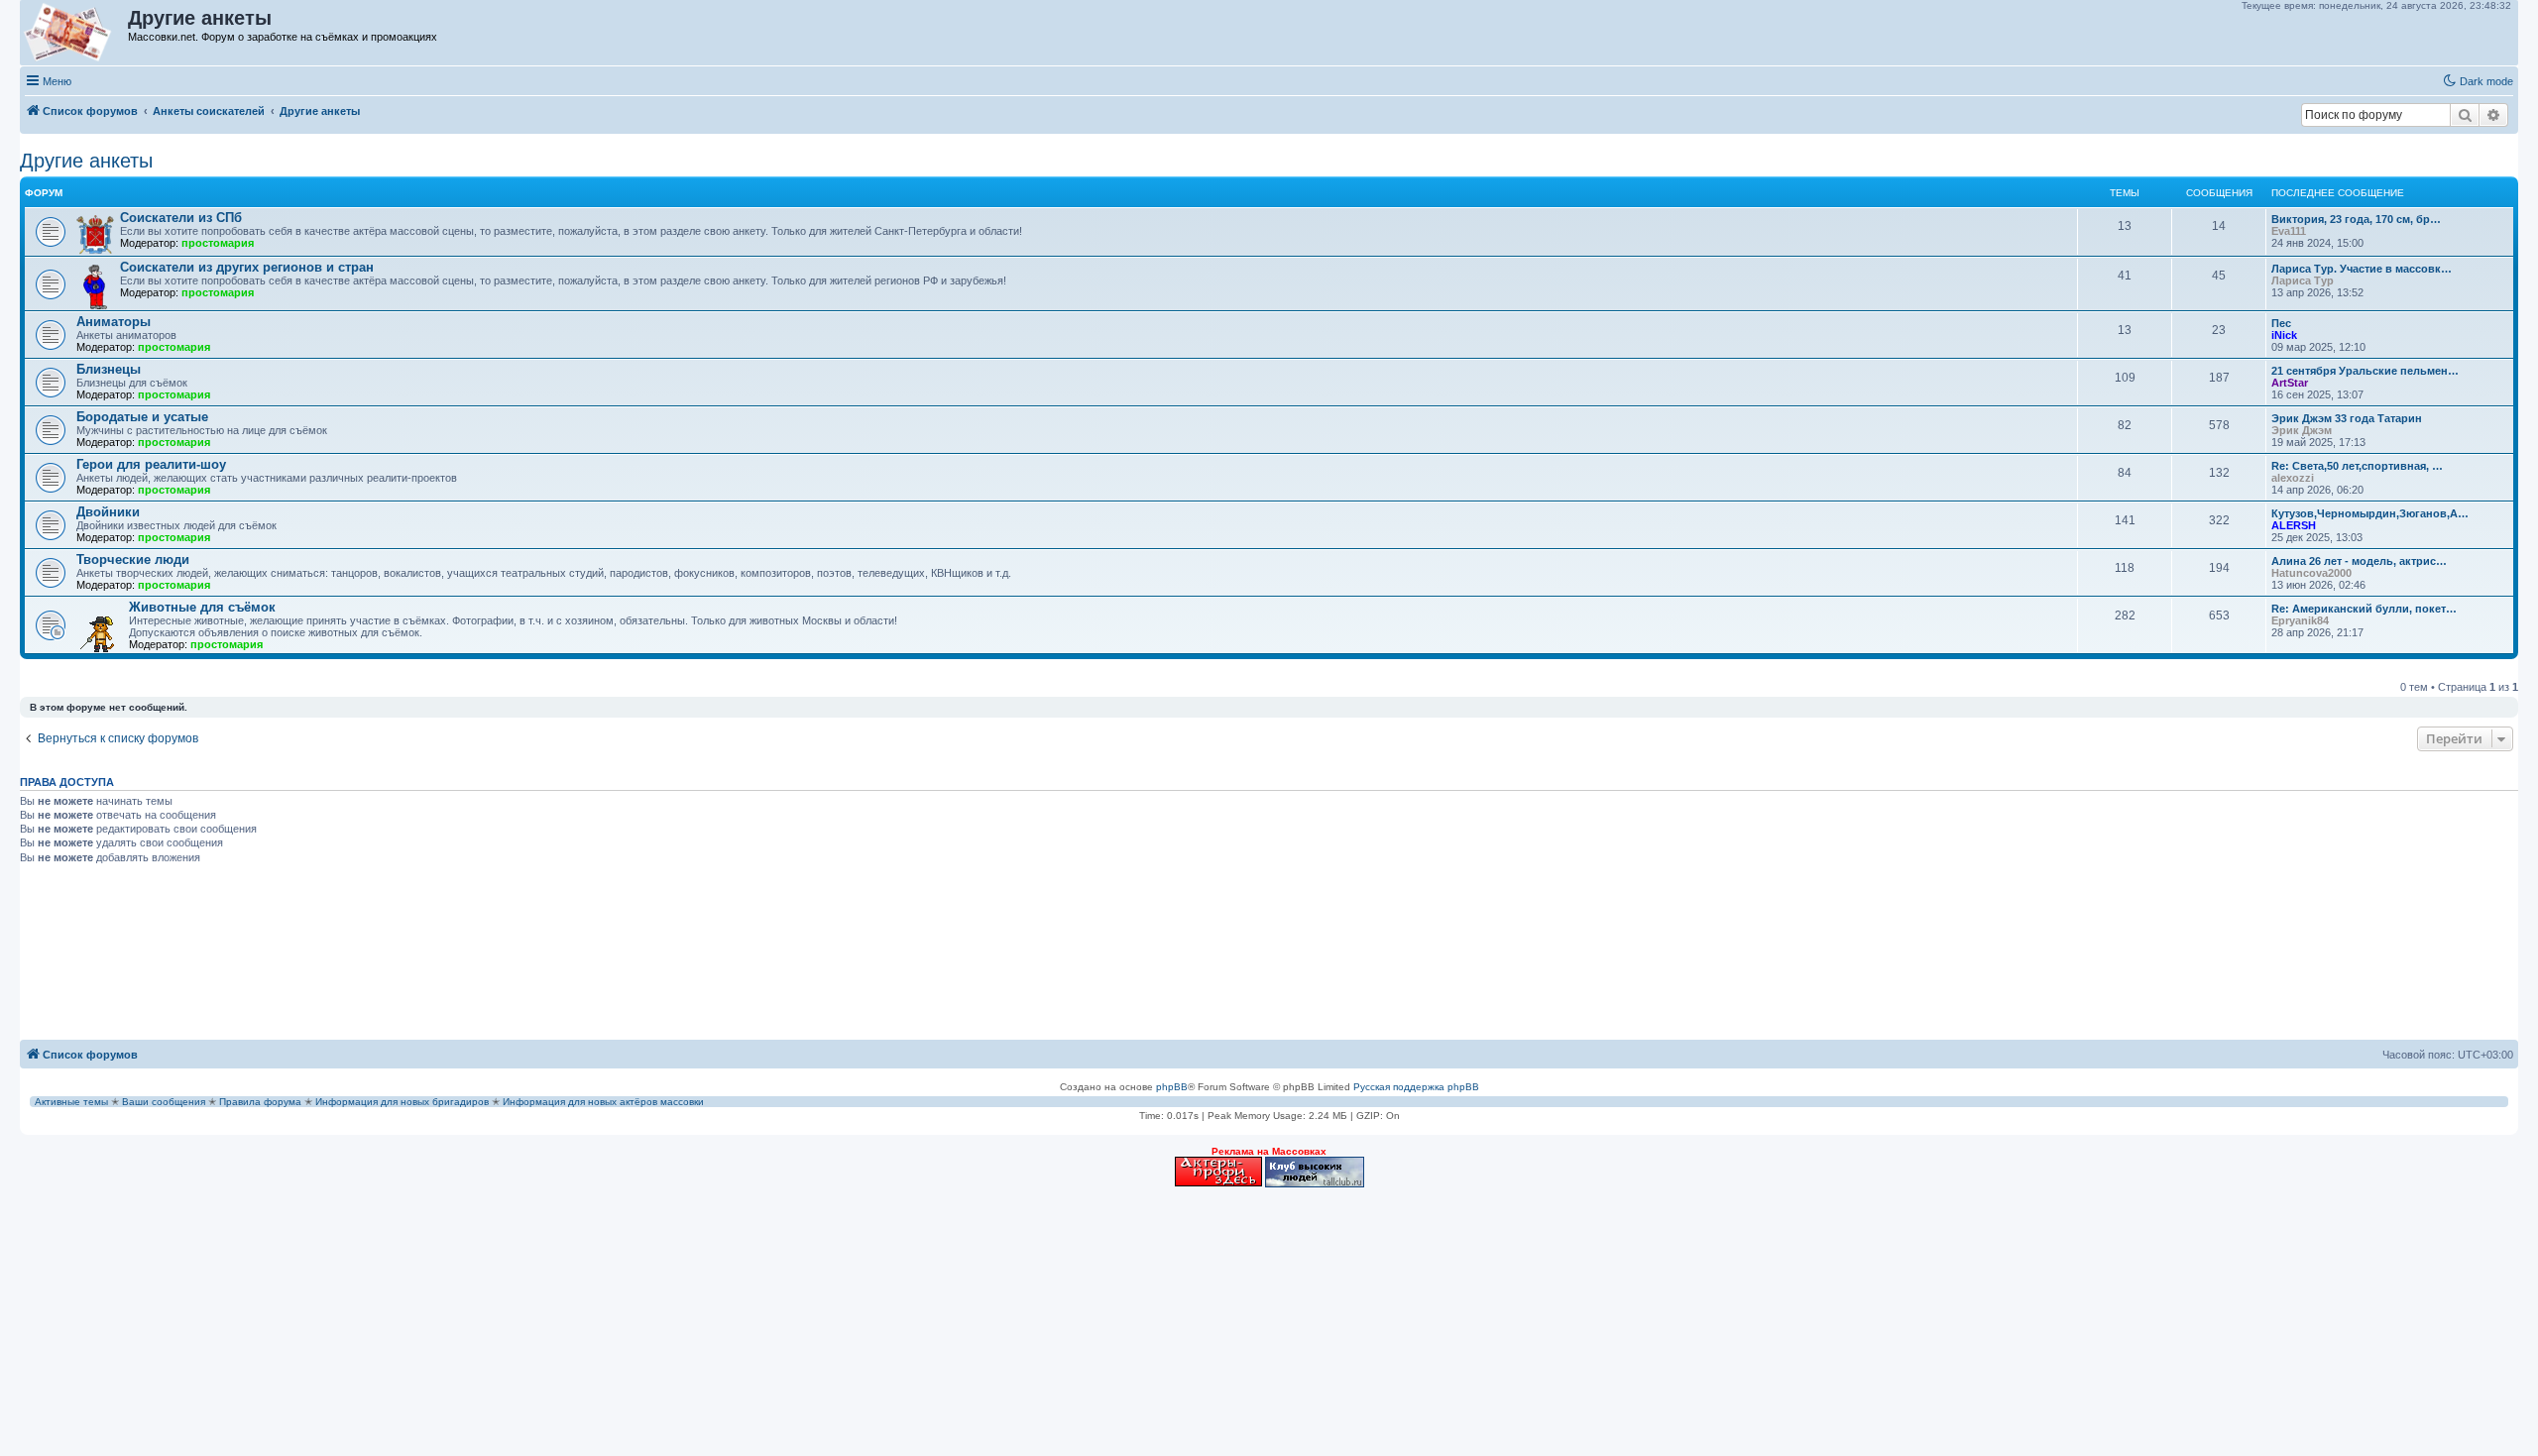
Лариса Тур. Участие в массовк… (2362, 269)
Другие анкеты (86, 161)
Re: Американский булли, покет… (2364, 609)
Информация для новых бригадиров (402, 1102)
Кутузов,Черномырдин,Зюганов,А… (2370, 513)
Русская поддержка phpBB (1416, 1087)
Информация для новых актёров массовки (603, 1102)
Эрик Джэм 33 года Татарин (2347, 418)
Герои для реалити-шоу (151, 464)
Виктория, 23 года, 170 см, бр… (2356, 219)
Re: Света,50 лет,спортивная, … (2357, 466)
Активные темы (71, 1102)
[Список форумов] (75, 33)
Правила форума (260, 1102)
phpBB (1172, 1087)
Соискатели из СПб (181, 218)
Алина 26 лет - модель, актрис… (2359, 561)
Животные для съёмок (202, 607)
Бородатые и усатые (142, 417)
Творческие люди (133, 560)
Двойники (108, 512)
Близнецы (109, 369)
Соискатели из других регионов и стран (247, 267)
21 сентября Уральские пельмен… (2365, 371)
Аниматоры (114, 322)
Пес (2281, 323)
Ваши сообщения (164, 1102)
